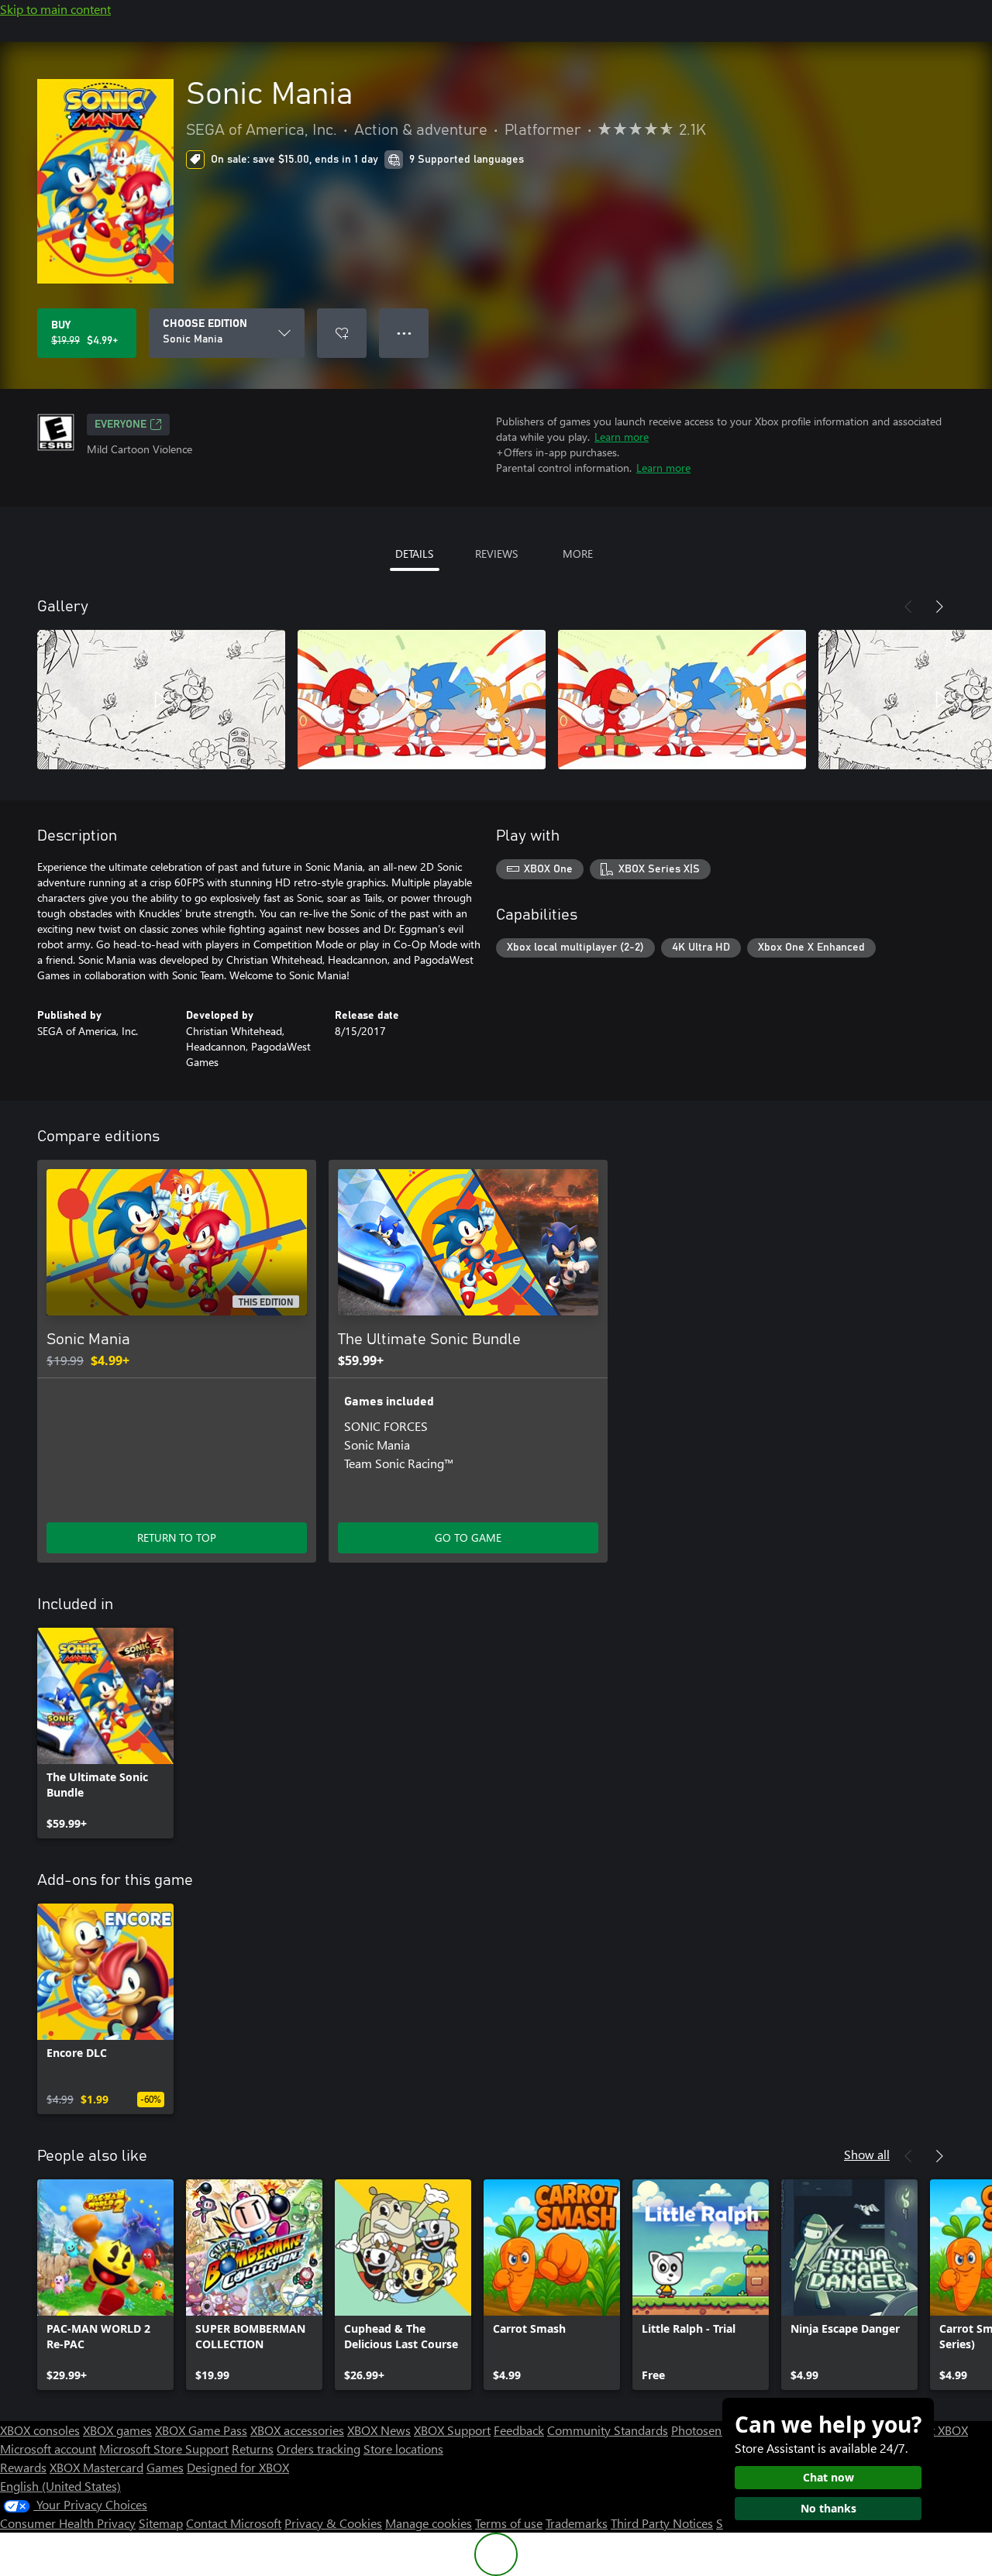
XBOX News (379, 2430)
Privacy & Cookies (333, 2523)
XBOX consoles (40, 2430)
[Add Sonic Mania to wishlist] (342, 333)
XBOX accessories (297, 2430)
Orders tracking (319, 2449)
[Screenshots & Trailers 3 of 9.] (682, 700)
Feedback (519, 2430)
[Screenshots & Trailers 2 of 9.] (422, 700)
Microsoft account (48, 2449)
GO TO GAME (468, 1537)
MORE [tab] (578, 554)
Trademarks (577, 2523)
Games (165, 2467)
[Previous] (908, 607)
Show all (867, 2154)
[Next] (939, 607)
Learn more (622, 437)
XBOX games (117, 2430)
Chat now (828, 2477)
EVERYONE (121, 425)
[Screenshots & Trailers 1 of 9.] (161, 700)
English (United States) (60, 2486)
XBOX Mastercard (96, 2467)
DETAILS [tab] (414, 554)
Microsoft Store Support (164, 2449)
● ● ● (404, 333)
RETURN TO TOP (177, 1537)
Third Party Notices (662, 2523)
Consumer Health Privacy (68, 2523)
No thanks (828, 2508)
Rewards (23, 2467)
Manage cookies (429, 2523)
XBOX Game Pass (201, 2430)
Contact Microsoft (234, 2523)
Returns (253, 2449)
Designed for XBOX (238, 2467)
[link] (105, 1733)
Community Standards (608, 2430)
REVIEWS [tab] (496, 554)
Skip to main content (55, 9)
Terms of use (509, 2523)
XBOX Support (452, 2430)
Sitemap (161, 2523)
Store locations (403, 2449)
